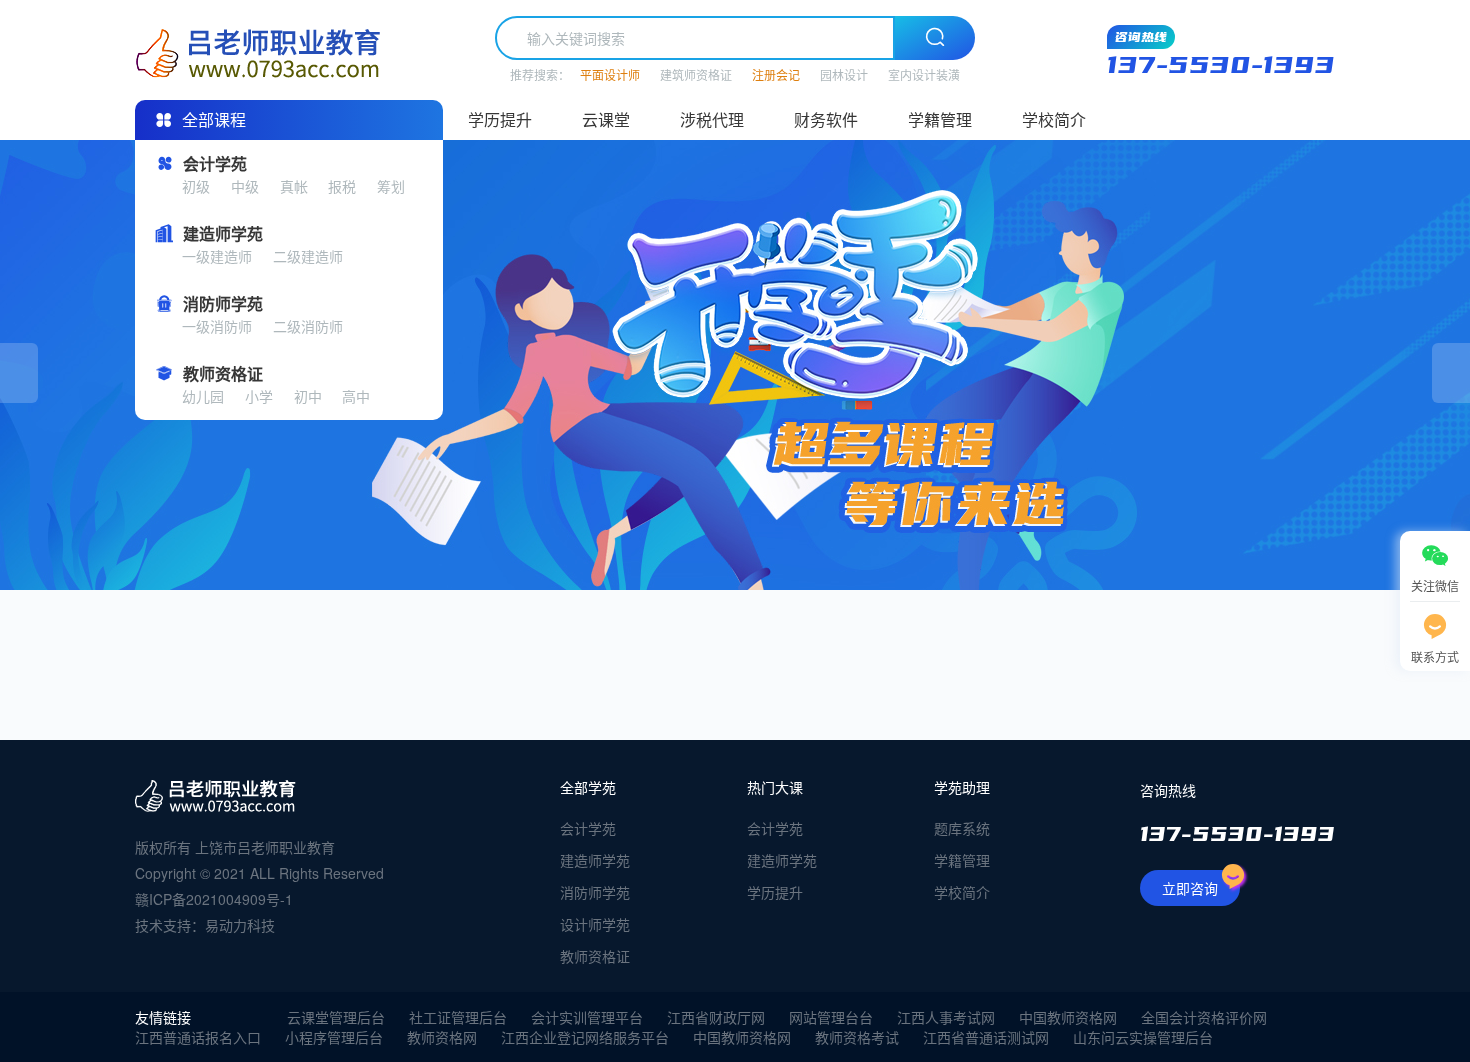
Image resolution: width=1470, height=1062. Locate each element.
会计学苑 (588, 828)
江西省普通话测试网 (986, 1037)
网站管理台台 (831, 1017)
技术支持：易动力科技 (205, 925)
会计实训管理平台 (587, 1017)
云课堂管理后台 (336, 1017)
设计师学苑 (595, 924)
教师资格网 (442, 1037)
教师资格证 (595, 956)
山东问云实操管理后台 (1143, 1037)
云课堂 (606, 119)
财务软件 (826, 119)
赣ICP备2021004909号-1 (214, 899)
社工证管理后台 (458, 1017)
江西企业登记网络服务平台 (585, 1037)
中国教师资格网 (1068, 1017)
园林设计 (844, 74)
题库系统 (962, 828)
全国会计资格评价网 (1204, 1017)
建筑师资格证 (696, 74)
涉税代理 (712, 119)
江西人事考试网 (946, 1017)
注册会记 (776, 74)
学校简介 (1054, 119)
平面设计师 (610, 74)
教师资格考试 (857, 1037)
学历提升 (500, 119)
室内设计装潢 (924, 74)
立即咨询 (1190, 888)
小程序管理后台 (334, 1037)
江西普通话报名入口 (198, 1037)
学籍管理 (940, 119)
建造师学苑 (595, 860)
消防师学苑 (595, 892)
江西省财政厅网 (716, 1017)
